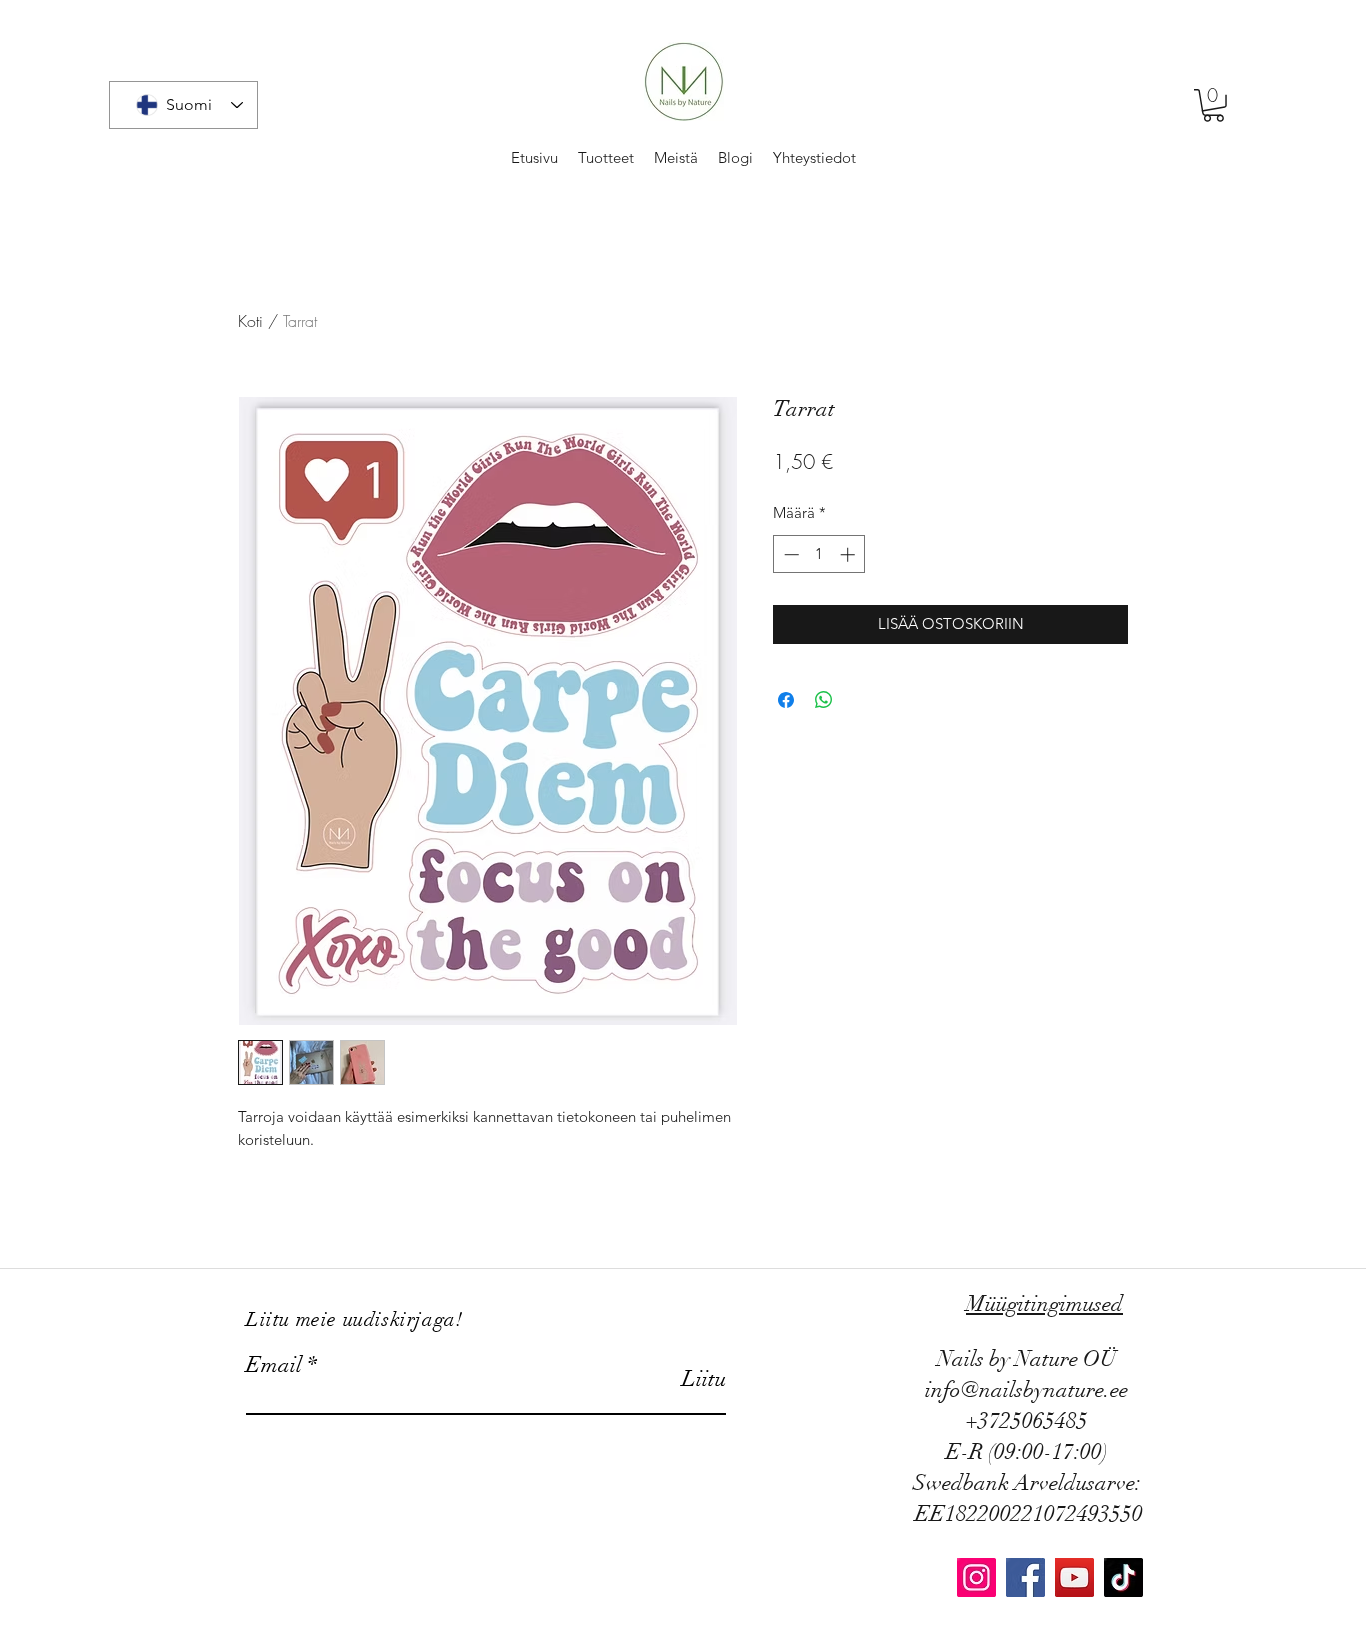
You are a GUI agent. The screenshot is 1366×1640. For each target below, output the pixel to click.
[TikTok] (1123, 1577)
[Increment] (849, 554)
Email (274, 1365)
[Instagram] (976, 1577)
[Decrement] (789, 554)
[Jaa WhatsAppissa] (824, 700)
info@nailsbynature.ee (1026, 1389)
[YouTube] (1074, 1577)
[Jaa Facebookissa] (786, 700)
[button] (1213, 105)
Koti (250, 321)
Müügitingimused (1044, 1303)
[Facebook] (1025, 1577)
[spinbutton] (819, 554)
